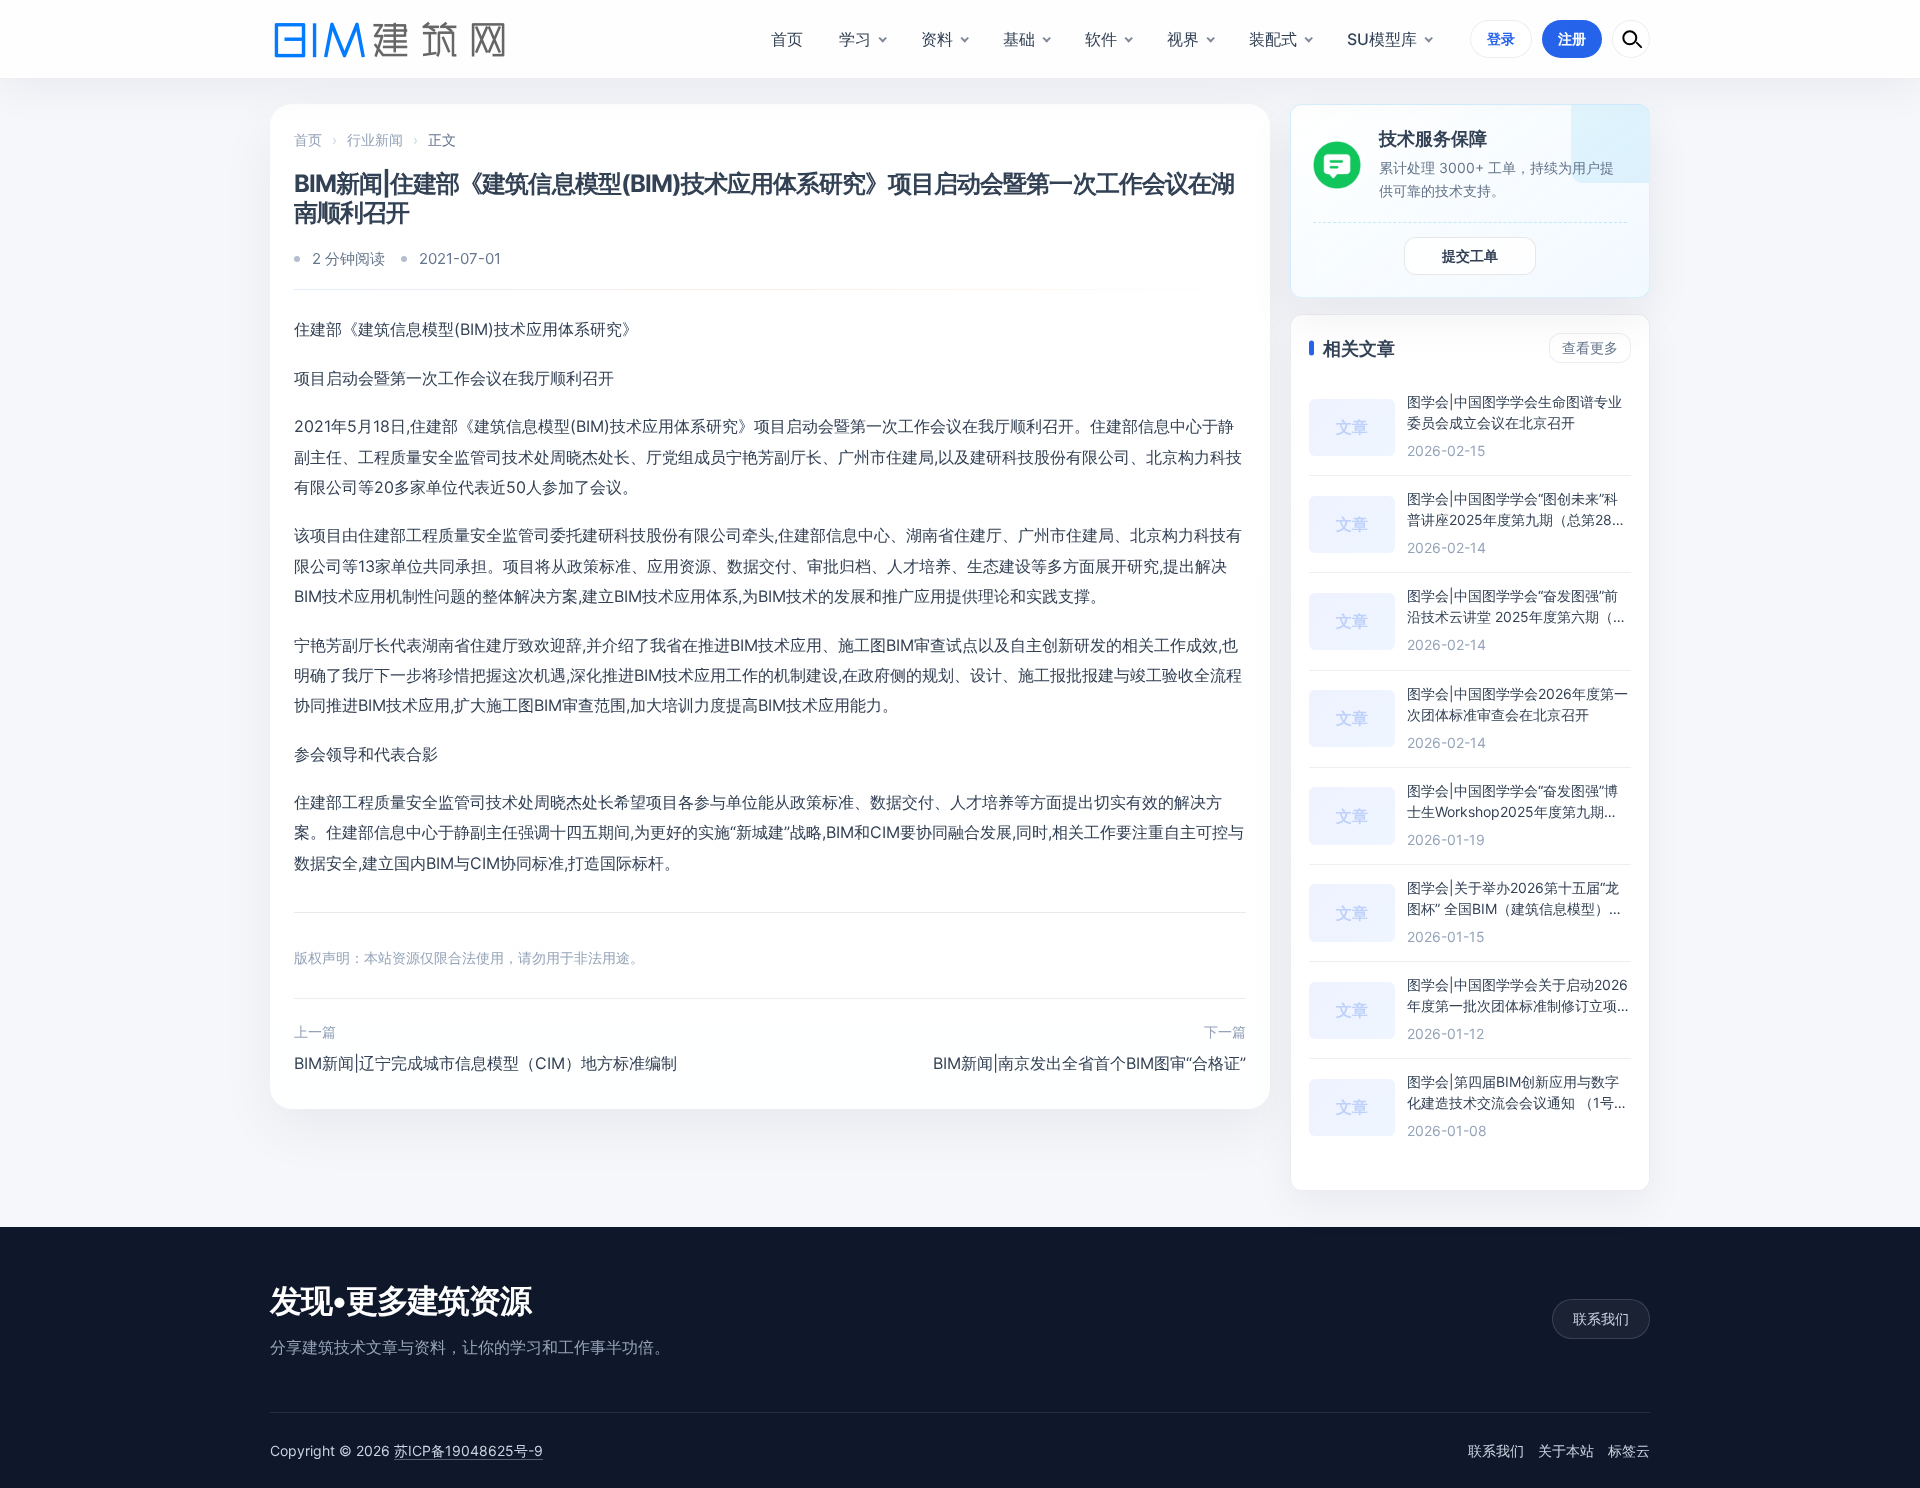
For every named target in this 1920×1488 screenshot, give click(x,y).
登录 (1501, 38)
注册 (1572, 38)
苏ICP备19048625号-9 (468, 1450)
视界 (1183, 39)
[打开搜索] (1631, 39)
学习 (855, 39)
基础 (1019, 39)
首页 (787, 39)
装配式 (1273, 39)
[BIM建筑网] (390, 39)
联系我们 (1601, 1318)
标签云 (1629, 1450)
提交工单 (1470, 255)
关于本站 (1566, 1450)
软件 (1101, 39)
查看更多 (1590, 347)
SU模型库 (1382, 39)
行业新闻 (375, 139)
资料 (937, 39)
